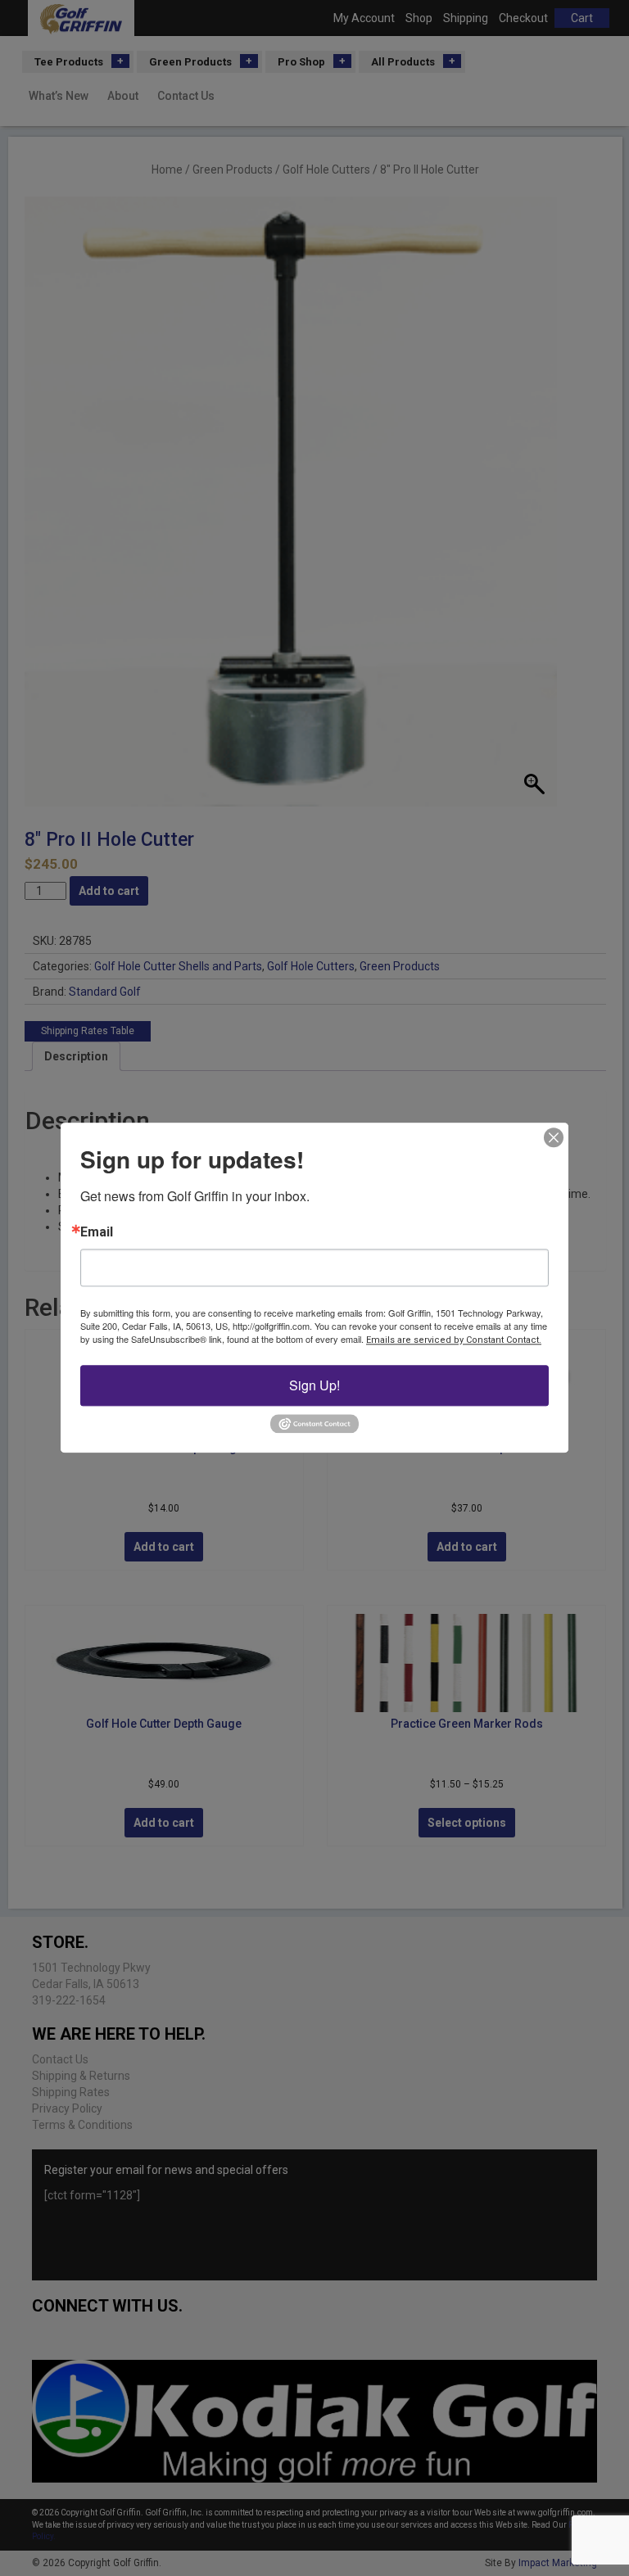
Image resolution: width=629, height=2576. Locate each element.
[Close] (554, 1137)
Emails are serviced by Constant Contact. (454, 1340)
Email (97, 1232)
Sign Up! (314, 1385)
